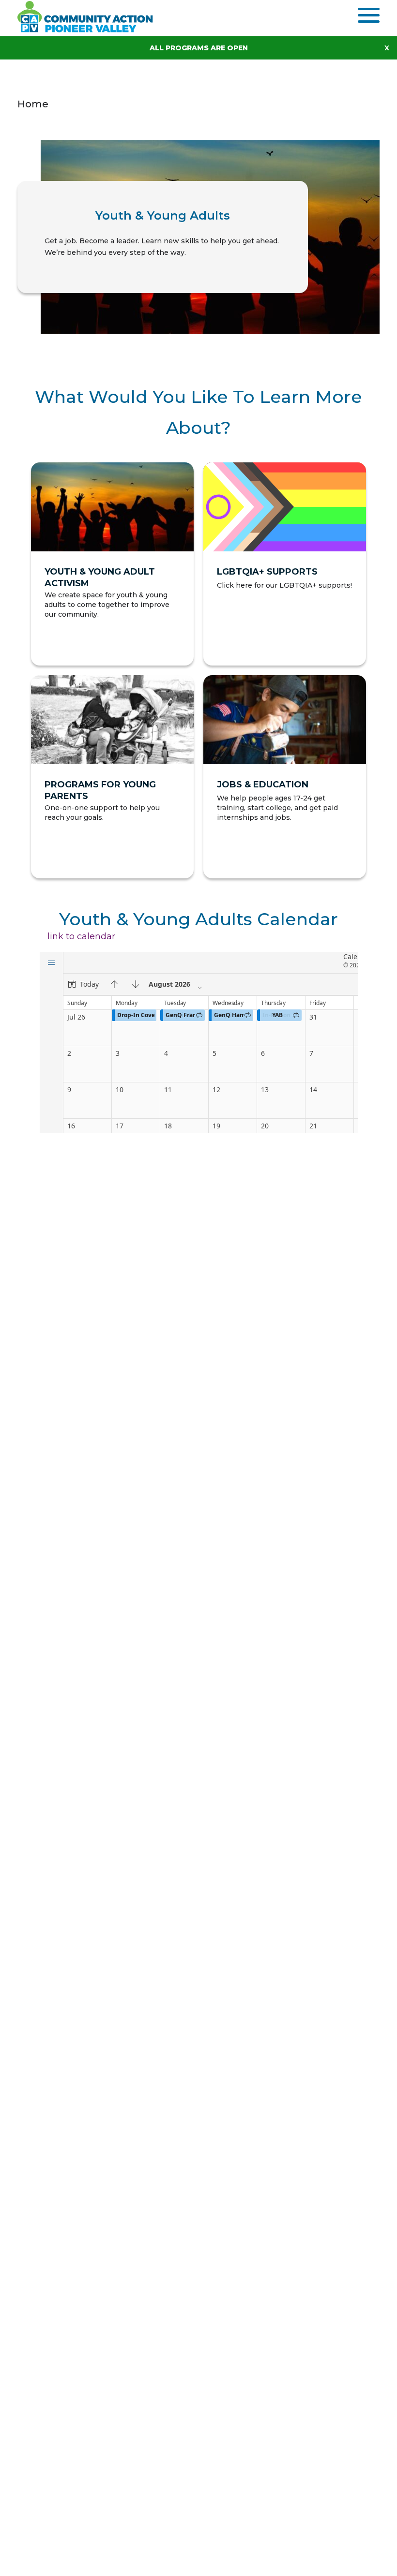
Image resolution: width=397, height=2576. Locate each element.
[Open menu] (369, 15)
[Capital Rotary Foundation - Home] (90, 16)
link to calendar (81, 936)
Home (33, 104)
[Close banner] (391, 48)
